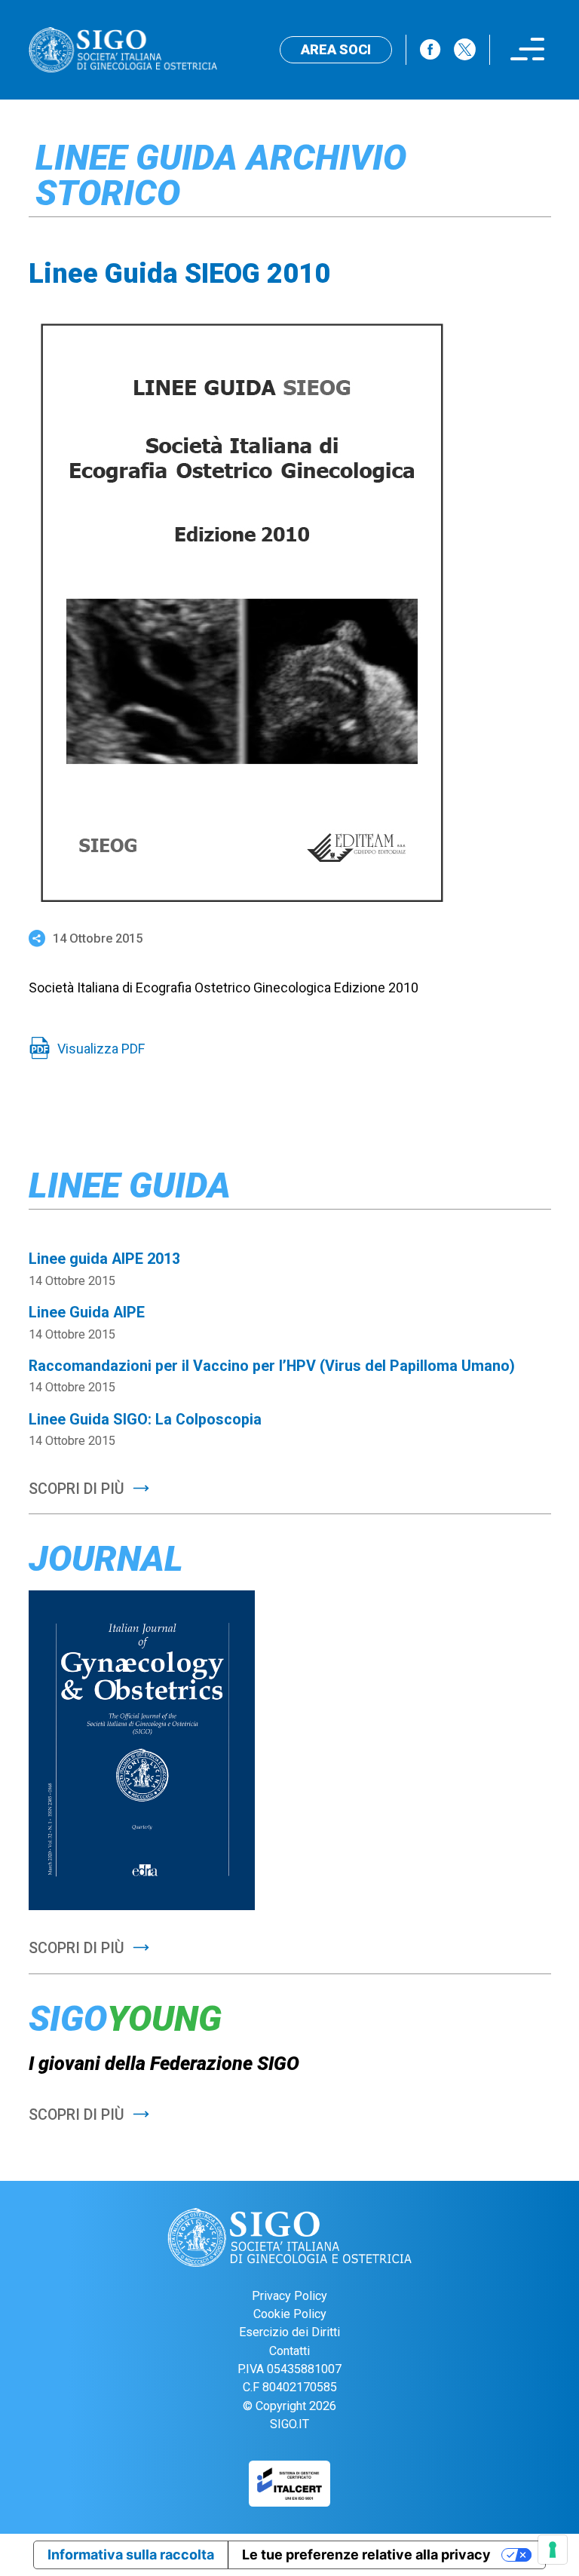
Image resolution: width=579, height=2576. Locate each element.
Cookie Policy (290, 2314)
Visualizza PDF (101, 1049)
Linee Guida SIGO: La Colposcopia (145, 1420)
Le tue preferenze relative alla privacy (366, 2555)
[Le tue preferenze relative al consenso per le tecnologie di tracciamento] (553, 2550)
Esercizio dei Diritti (289, 2332)
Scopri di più (77, 1489)
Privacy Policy (289, 2296)
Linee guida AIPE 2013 (104, 1259)
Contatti (289, 2351)
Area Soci (336, 49)
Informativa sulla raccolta (131, 2555)
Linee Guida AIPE (87, 1313)
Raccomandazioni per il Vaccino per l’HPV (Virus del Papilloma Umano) (272, 1366)
